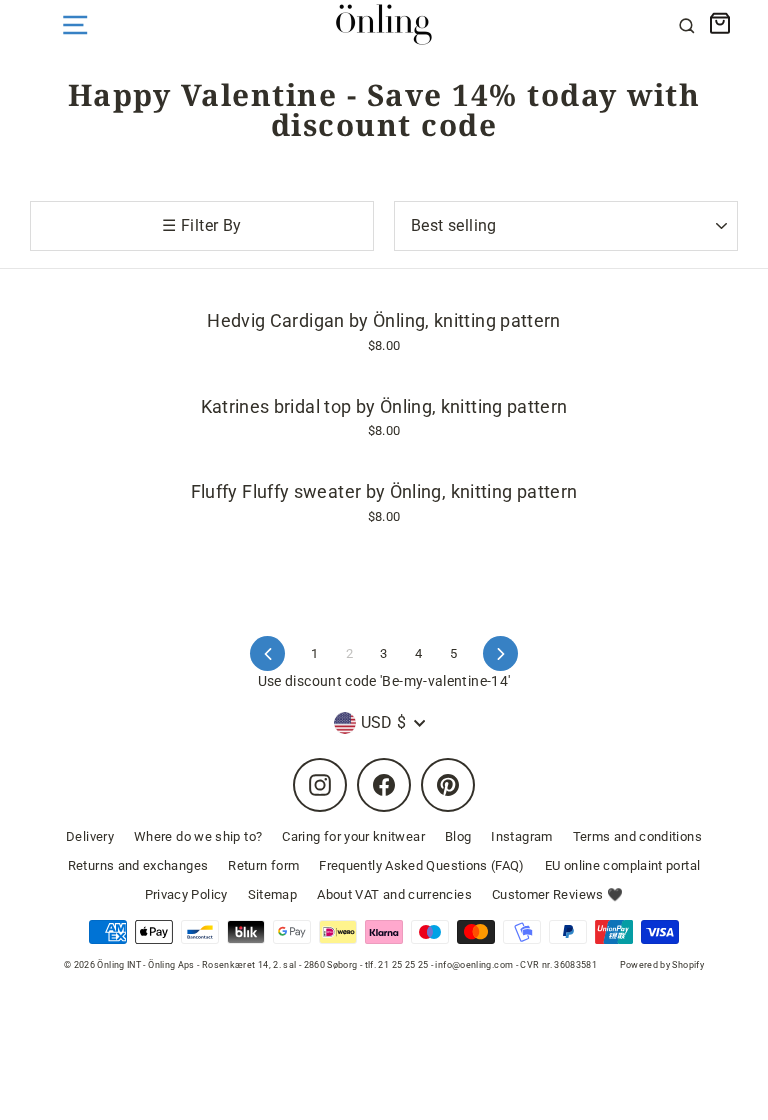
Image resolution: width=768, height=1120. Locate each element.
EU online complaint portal (622, 865)
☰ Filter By (201, 225)
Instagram (521, 836)
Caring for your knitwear (353, 836)
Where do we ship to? (198, 836)
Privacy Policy (186, 894)
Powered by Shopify (662, 965)
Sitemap (273, 894)
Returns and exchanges (138, 865)
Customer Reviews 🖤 (558, 894)
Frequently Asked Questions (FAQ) (422, 865)
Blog (458, 836)
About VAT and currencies (394, 894)
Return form (263, 865)
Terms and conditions (637, 836)
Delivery (90, 836)
